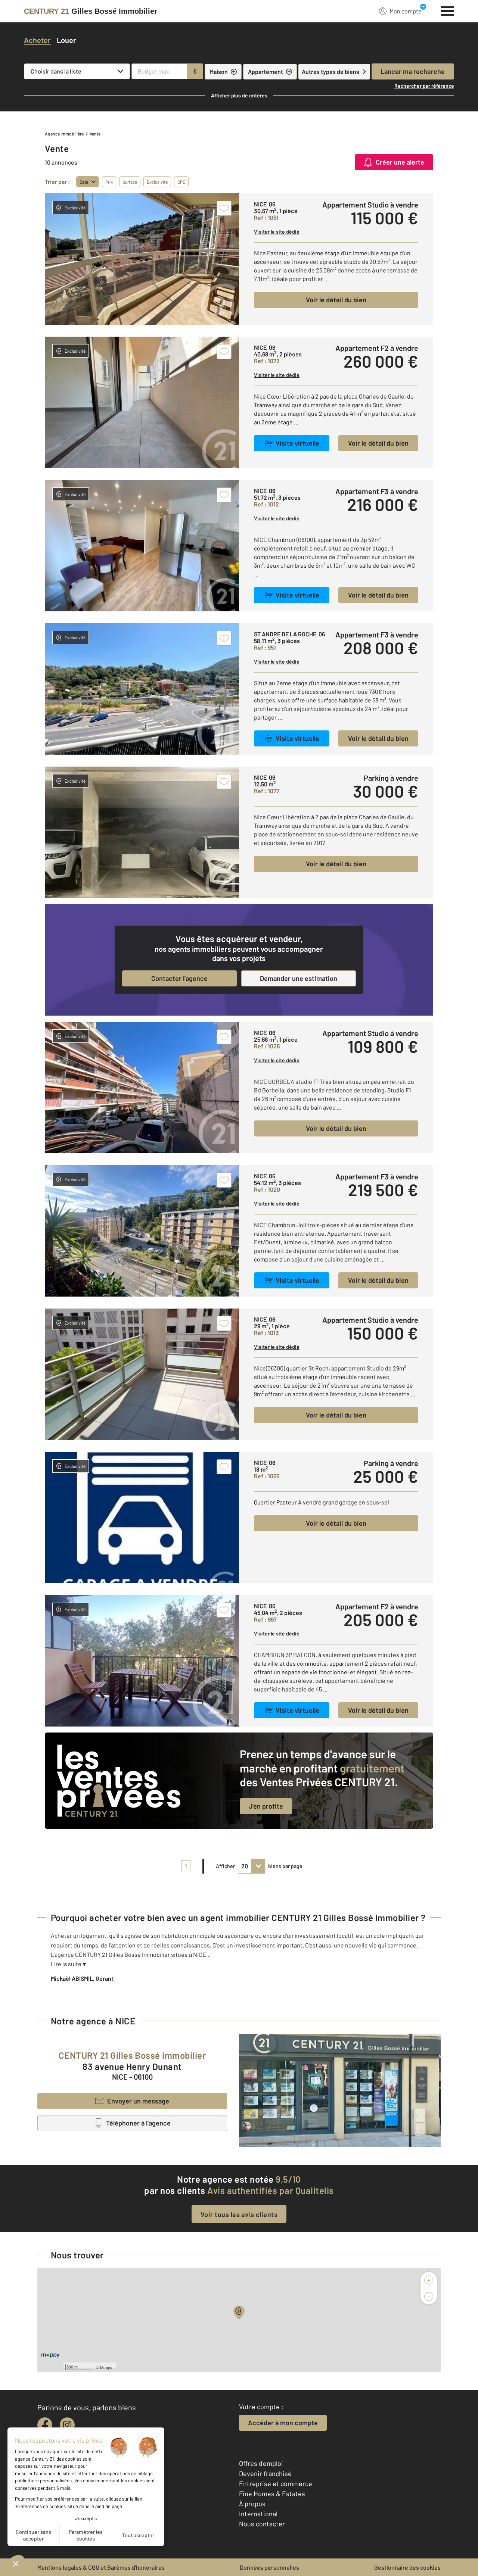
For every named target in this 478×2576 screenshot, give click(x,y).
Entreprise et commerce (276, 2483)
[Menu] (448, 10)
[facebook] (45, 2425)
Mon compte (406, 11)
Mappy (106, 2367)
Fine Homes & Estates (272, 2494)
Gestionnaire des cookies (407, 2567)
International (258, 2514)
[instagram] (67, 2425)
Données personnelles (269, 2567)
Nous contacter (262, 2524)
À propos (252, 2504)
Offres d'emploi (261, 2463)
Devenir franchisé (265, 2473)
